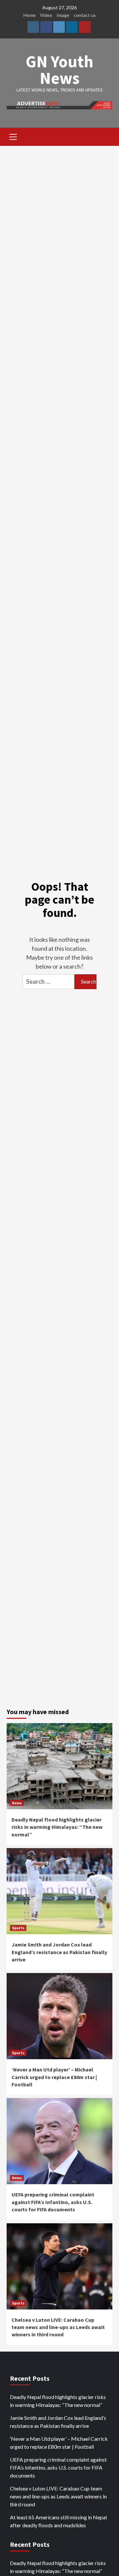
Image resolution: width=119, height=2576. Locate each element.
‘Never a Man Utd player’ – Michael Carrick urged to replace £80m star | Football (54, 2077)
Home (30, 15)
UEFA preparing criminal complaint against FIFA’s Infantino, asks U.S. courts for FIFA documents (53, 2202)
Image (63, 15)
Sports (18, 1928)
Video (46, 15)
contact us (85, 15)
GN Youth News (59, 70)
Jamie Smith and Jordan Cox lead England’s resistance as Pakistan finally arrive (59, 1952)
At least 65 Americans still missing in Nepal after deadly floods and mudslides (58, 2521)
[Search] (105, 138)
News (17, 1803)
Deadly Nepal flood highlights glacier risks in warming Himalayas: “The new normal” (57, 1827)
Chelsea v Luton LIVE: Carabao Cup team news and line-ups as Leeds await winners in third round (58, 2327)
